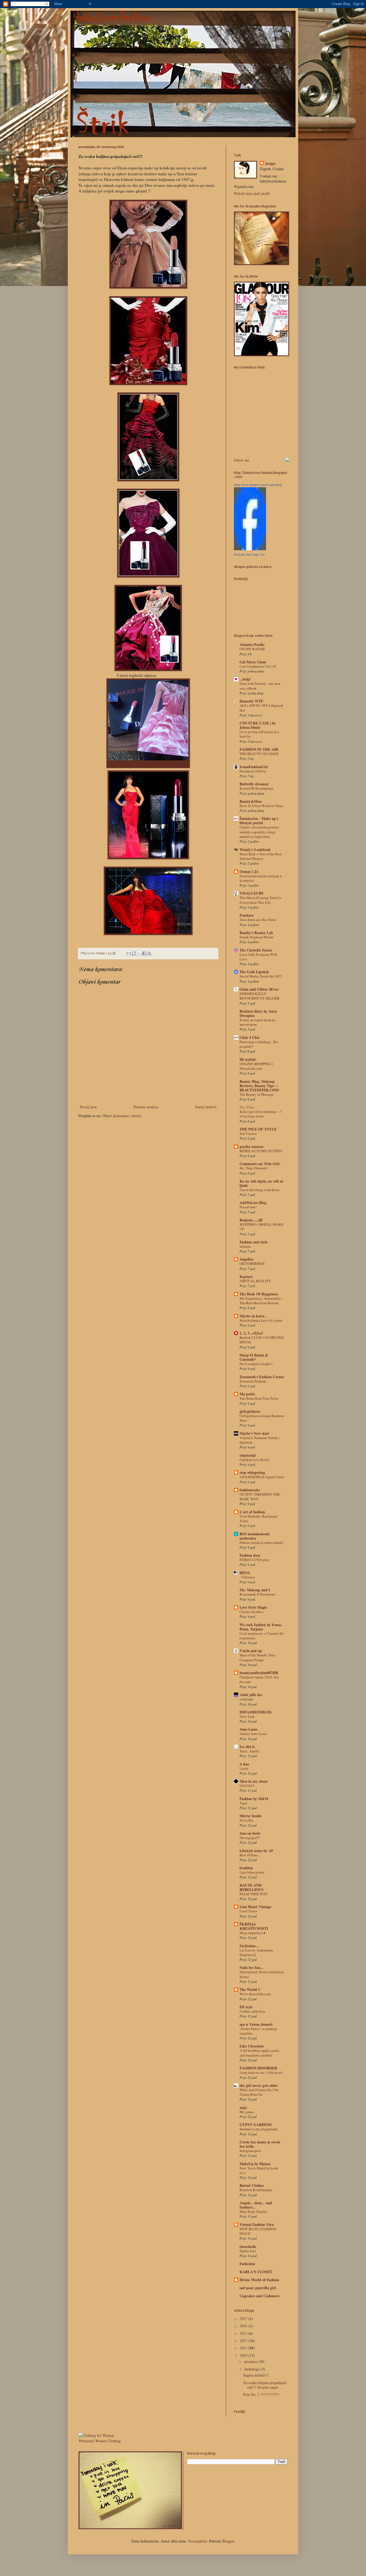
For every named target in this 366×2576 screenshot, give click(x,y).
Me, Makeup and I (255, 1590)
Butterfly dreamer (254, 784)
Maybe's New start (254, 1433)
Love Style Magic (253, 1607)
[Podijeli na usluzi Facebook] (144, 953)
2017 (244, 2319)
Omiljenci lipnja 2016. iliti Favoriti (259, 1679)
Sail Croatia (248, 1133)
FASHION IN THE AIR (259, 749)
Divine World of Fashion (259, 2280)
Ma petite (247, 1394)
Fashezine (247, 2264)
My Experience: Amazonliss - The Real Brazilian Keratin (261, 1301)
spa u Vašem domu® (256, 2024)
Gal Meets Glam (253, 662)
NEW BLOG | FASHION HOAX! (258, 2231)
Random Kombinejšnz (256, 2190)
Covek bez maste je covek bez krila (260, 2144)
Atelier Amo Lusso (253, 1734)
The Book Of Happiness (259, 1294)
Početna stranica (146, 1107)
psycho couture (252, 1146)
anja (243, 2107)
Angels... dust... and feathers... (256, 2205)
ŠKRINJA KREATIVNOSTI (254, 1926)
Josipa (270, 163)
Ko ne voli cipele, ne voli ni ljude (261, 1183)
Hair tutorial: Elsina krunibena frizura (262, 1974)
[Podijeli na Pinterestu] (149, 953)
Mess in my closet (254, 1781)
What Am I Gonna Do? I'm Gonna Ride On (259, 2092)
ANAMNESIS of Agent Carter (262, 1477)
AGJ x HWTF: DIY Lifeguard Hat (261, 708)
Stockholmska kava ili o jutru (261, 1320)
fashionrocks (250, 1490)
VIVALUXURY (252, 893)
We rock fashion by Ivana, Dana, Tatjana (261, 1627)
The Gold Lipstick (254, 972)
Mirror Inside (251, 1816)
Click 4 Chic (250, 1037)
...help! (245, 679)
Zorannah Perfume (253, 1381)
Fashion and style (254, 1242)
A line (244, 1764)
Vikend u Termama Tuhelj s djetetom (259, 1440)
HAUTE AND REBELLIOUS (251, 1887)
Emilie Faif (248, 2251)
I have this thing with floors (259, 1190)
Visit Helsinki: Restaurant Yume (259, 1519)
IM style (246, 2007)
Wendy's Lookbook (255, 850)
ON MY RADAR (252, 649)
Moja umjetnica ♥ (253, 1933)
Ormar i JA (249, 871)
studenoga (252, 2369)
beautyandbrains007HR (259, 1673)
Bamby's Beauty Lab (256, 933)
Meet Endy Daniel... (254, 2211)
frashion (246, 1868)
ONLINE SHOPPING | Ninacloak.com (256, 1066)
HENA (245, 1573)
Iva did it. (248, 1747)
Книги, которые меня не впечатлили (257, 1022)
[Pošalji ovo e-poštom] (129, 953)
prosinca (251, 2361)
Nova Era (246, 1820)
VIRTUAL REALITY (255, 1281)
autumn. (245, 1246)
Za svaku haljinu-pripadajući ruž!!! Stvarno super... (265, 2385)
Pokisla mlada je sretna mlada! (262, 1542)
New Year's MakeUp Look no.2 (259, 2170)
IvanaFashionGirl (254, 767)
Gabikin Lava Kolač (254, 1460)
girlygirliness (250, 1411)
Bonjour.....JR (251, 1220)
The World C (250, 1989)
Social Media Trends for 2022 (261, 976)
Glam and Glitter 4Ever (259, 989)
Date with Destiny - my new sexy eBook (260, 686)
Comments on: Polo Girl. (260, 1164)
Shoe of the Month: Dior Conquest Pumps (257, 1657)
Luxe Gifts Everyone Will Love (258, 957)
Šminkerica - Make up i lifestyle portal (259, 821)
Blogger (228, 2541)
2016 (244, 2326)
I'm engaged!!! (250, 1838)
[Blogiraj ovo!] (134, 953)
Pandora (247, 915)
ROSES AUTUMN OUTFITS (261, 1151)
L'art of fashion (252, 1512)
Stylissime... (249, 1946)
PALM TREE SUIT (253, 1894)
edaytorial (248, 1455)
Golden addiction (252, 2011)
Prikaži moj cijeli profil (252, 193)
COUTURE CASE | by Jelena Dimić (258, 725)
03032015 (247, 1786)
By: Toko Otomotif (253, 1168)
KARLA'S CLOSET (256, 2272)
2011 (244, 2348)
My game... (248, 2112)
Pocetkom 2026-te (253, 771)
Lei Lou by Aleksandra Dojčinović (256, 1952)
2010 (244, 2355)
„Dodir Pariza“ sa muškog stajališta (258, 2031)
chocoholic (248, 2246)
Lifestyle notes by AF (257, 1851)
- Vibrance (247, 1577)
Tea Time (247, 1107)
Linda (244, 1768)
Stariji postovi (206, 1107)
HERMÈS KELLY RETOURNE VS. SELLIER (259, 996)
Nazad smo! (248, 1207)
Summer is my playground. (259, 2129)
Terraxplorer (197, 2541)
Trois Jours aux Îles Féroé (258, 920)
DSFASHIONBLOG (256, 1712)
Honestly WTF (251, 701)
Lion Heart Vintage (255, 1907)
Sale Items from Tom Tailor (259, 1398)
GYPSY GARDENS (256, 2125)
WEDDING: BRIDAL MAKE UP (262, 1227)
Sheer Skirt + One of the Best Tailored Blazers (261, 856)
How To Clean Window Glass (261, 806)
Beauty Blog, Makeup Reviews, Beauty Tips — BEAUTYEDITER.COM (259, 1086)
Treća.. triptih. (250, 1751)
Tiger (243, 1803)
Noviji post (88, 1107)
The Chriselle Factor (256, 950)
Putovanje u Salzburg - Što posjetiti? (259, 1044)
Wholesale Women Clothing (100, 2441)
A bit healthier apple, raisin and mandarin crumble (259, 2053)
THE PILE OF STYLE (258, 1129)
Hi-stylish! (248, 1059)
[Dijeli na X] (139, 953)
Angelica (247, 1259)
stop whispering (252, 1472)
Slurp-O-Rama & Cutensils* (254, 1357)
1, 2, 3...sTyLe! (251, 1333)
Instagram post (250, 2151)
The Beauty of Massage (257, 1094)
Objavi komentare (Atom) (122, 1116)
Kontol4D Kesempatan (256, 788)
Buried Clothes (252, 2185)
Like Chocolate (252, 2046)
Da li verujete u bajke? (256, 1364)
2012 (244, 2341)
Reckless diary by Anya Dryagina (258, 1013)
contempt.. (247, 1699)
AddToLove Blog (253, 1202)
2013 (244, 2333)
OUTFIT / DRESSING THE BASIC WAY (260, 1497)
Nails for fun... (251, 1967)
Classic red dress (251, 1612)
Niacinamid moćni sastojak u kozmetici (261, 878)
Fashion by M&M (254, 1799)
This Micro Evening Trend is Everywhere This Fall (260, 900)
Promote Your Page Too (249, 555)
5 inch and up (251, 1651)
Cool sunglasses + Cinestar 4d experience (261, 1636)
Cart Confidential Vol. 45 (258, 666)
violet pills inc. (251, 1695)
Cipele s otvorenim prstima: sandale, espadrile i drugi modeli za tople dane (260, 832)
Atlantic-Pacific (252, 644)
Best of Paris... (250, 1855)
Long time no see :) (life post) (261, 2072)
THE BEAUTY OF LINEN (259, 754)
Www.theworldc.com (255, 1994)
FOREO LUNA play (255, 1560)
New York (247, 1716)
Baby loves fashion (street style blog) (258, 485)
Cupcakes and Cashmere (259, 2296)
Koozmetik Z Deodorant (257, 1594)
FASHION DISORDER (258, 2068)
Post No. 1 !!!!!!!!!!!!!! (261, 2394)
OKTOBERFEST (252, 1263)
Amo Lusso (249, 1729)
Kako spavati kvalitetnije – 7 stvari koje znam (261, 1114)
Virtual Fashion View (257, 2224)
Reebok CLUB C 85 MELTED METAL (262, 1340)
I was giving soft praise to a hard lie (259, 734)
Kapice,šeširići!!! (256, 2375)
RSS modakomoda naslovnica (255, 1536)
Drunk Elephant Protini (257, 937)
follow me (242, 460)
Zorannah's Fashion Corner (262, 1377)
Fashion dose (250, 1555)
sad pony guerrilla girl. (258, 2288)
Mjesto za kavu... (253, 1316)
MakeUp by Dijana (255, 2164)
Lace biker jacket (252, 1872)
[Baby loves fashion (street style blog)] (250, 549)
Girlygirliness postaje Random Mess (262, 1418)
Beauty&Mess (251, 801)
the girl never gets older (259, 2085)
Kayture (246, 1276)
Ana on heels (250, 1833)
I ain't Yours (248, 1911)
